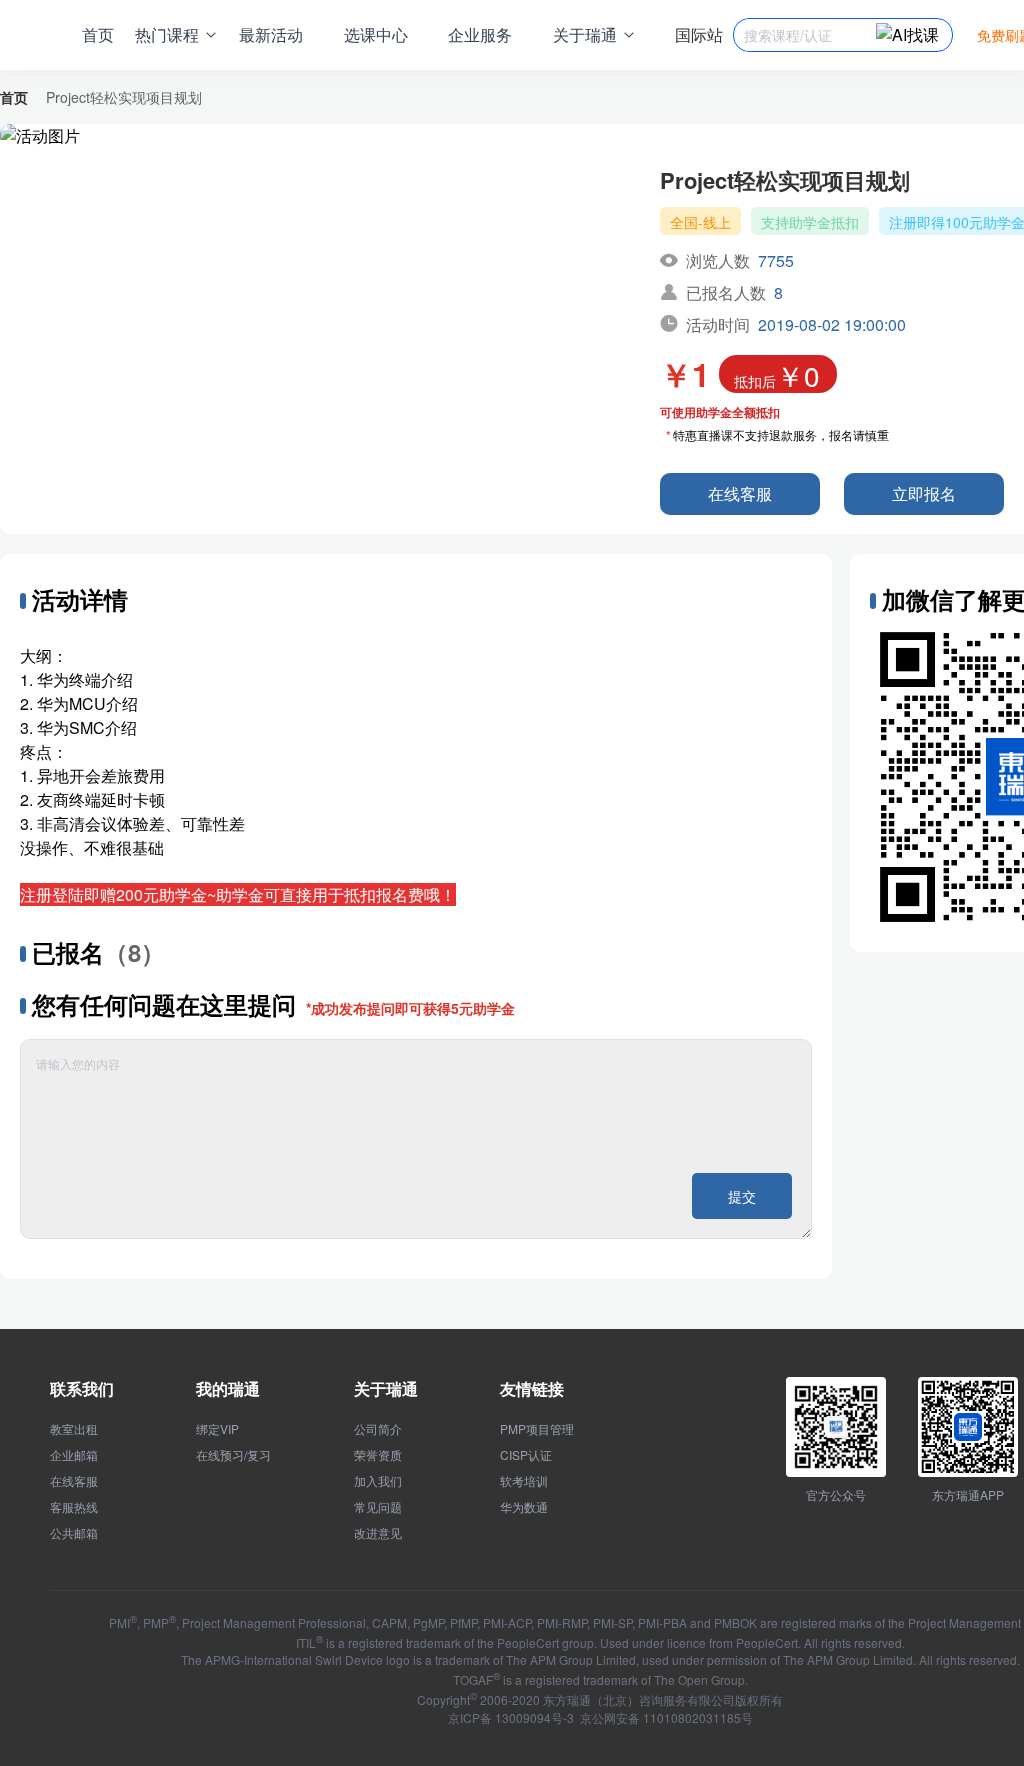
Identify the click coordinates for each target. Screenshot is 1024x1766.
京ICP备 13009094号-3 (511, 1717)
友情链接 (532, 1388)
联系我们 (82, 1388)
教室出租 (74, 1429)
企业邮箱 (74, 1455)
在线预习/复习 (233, 1455)
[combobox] (810, 35)
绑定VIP (217, 1429)
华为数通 (524, 1507)
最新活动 (271, 34)
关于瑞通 (386, 1388)
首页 (98, 34)
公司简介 (378, 1429)
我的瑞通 (228, 1388)
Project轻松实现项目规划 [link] (124, 97)
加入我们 (378, 1481)
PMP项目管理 (537, 1429)
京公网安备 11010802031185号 (665, 1717)
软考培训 (524, 1481)
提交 (742, 1196)
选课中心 (376, 34)
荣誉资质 (378, 1455)
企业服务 (480, 34)
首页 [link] (14, 97)
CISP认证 (526, 1455)
